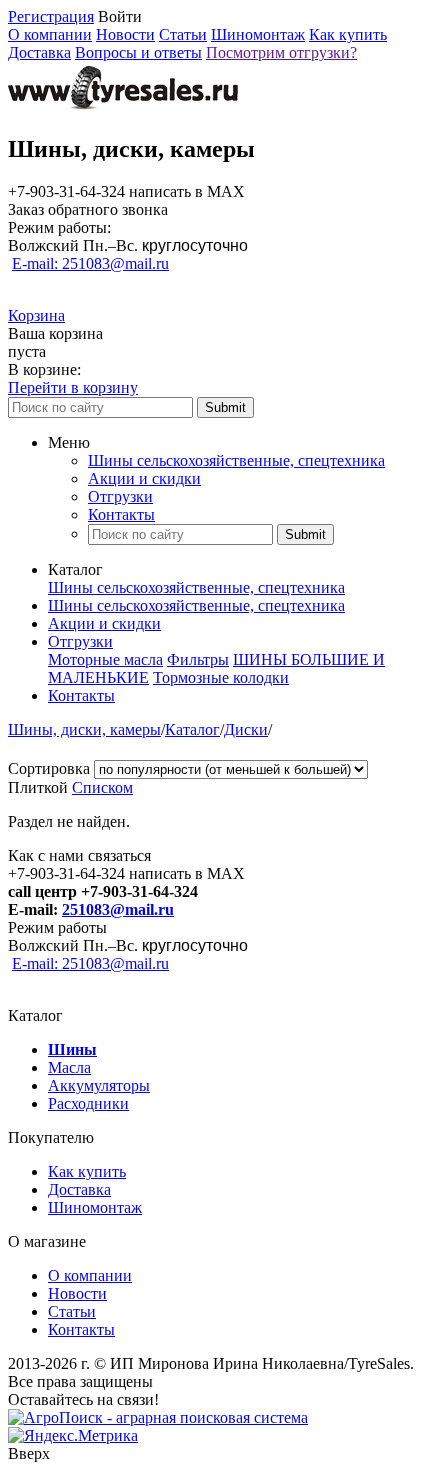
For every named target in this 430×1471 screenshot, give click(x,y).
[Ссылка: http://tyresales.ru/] (123, 106)
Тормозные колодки (221, 677)
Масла (69, 1067)
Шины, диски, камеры (84, 729)
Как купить (348, 34)
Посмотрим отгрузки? (281, 52)
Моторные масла (105, 659)
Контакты (121, 514)
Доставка (39, 52)
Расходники (88, 1103)
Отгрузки (120, 496)
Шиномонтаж (258, 34)
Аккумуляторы (99, 1085)
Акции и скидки (144, 478)
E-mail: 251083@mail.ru (90, 263)
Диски (246, 729)
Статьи (183, 34)
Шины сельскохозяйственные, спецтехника (236, 460)
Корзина (36, 315)
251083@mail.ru (118, 909)
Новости (125, 34)
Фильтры (198, 659)
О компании (50, 34)
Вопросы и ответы (138, 52)
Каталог (192, 729)
